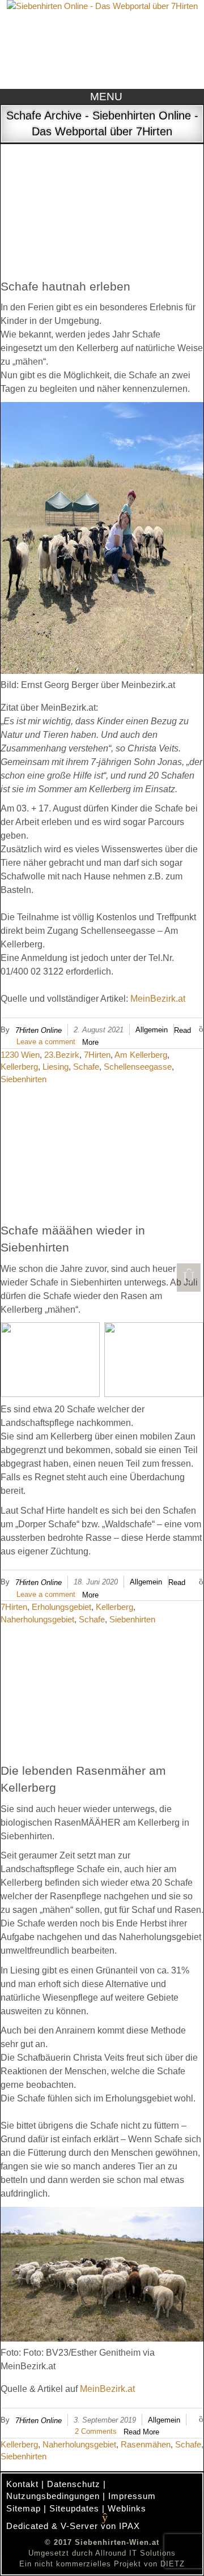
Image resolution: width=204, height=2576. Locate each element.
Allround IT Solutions (135, 2553)
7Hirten (97, 1055)
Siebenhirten (24, 1079)
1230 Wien (20, 1055)
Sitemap (24, 2508)
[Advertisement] (102, 197)
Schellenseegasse (138, 1067)
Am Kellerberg (141, 1055)
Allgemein (152, 1030)
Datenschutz (74, 2484)
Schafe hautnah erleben (65, 286)
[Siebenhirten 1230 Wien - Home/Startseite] (102, 43)
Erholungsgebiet (61, 1607)
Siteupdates (74, 2508)
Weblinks (127, 2508)
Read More (141, 2432)
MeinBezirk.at (158, 999)
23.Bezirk (62, 1055)
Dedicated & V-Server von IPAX (73, 2526)
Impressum (132, 2496)
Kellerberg (19, 1067)
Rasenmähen (146, 2444)
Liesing (56, 1067)
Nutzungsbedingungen (53, 2496)
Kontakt (22, 2484)
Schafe (86, 1067)
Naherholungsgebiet (37, 1619)
